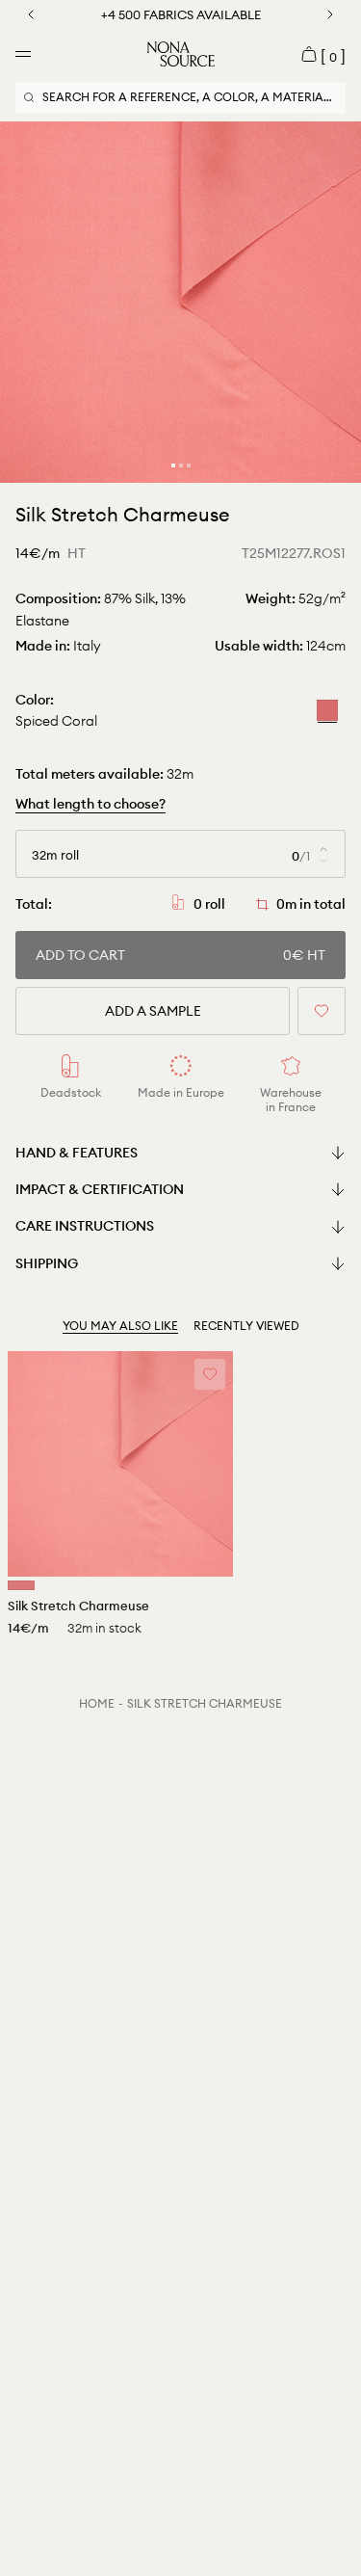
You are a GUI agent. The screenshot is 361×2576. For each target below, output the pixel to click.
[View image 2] (181, 465)
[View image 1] (173, 465)
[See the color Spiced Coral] (21, 1585)
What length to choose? (90, 804)
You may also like (120, 1326)
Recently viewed (246, 1326)
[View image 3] (189, 465)
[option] (180, 302)
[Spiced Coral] (327, 710)
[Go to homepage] (181, 54)
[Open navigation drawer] (23, 54)
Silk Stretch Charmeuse (205, 1703)
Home (97, 1703)
